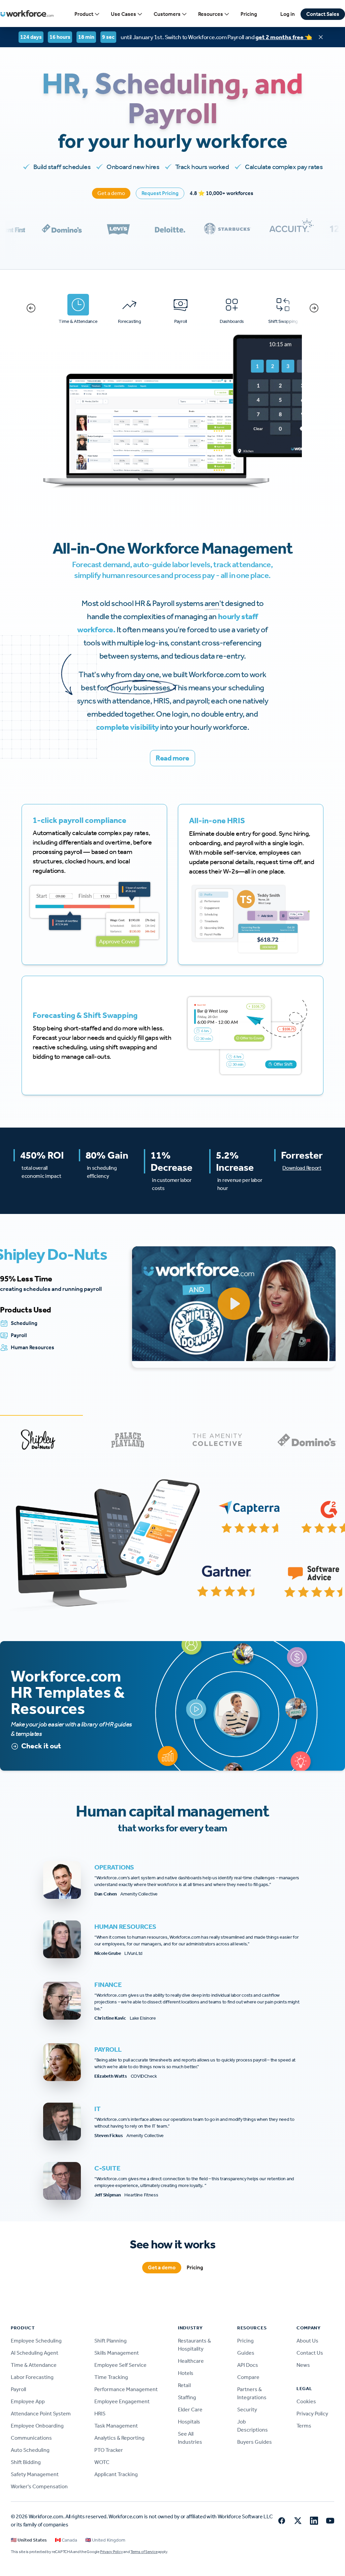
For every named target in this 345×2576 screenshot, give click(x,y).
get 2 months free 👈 (284, 37)
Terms (304, 2426)
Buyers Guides (255, 2442)
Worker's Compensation (39, 2486)
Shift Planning (111, 2341)
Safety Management (35, 2474)
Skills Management (117, 2353)
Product (84, 14)
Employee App (28, 2401)
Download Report (302, 1168)
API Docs (248, 2365)
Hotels (186, 2373)
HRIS (100, 2414)
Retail (184, 2385)
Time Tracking (111, 2377)
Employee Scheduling (36, 2341)
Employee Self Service (120, 2365)
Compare (248, 2377)
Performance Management (126, 2389)
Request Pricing (160, 193)
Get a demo (111, 193)
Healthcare (191, 2361)
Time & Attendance (34, 2365)
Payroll (18, 2389)
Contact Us (310, 2353)
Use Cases (123, 14)
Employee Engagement (122, 2401)
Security (247, 2409)
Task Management (116, 2426)
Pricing (249, 14)
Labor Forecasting (32, 2377)
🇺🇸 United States (29, 2540)
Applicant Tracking (116, 2474)
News (303, 2365)
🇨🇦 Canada (66, 2540)
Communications (31, 2438)
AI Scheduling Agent (35, 2353)
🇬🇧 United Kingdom (105, 2540)
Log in (288, 14)
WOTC (102, 2462)
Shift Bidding (26, 2462)
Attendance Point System (41, 2414)
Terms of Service (144, 2552)
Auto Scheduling (30, 2450)
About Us (307, 2341)
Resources (211, 14)
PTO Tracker (109, 2450)
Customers (167, 14)
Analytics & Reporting (119, 2438)
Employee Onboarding (37, 2426)
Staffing (187, 2397)
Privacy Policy (312, 2414)
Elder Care (190, 2409)
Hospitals (189, 2422)
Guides (246, 2353)
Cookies (306, 2401)
